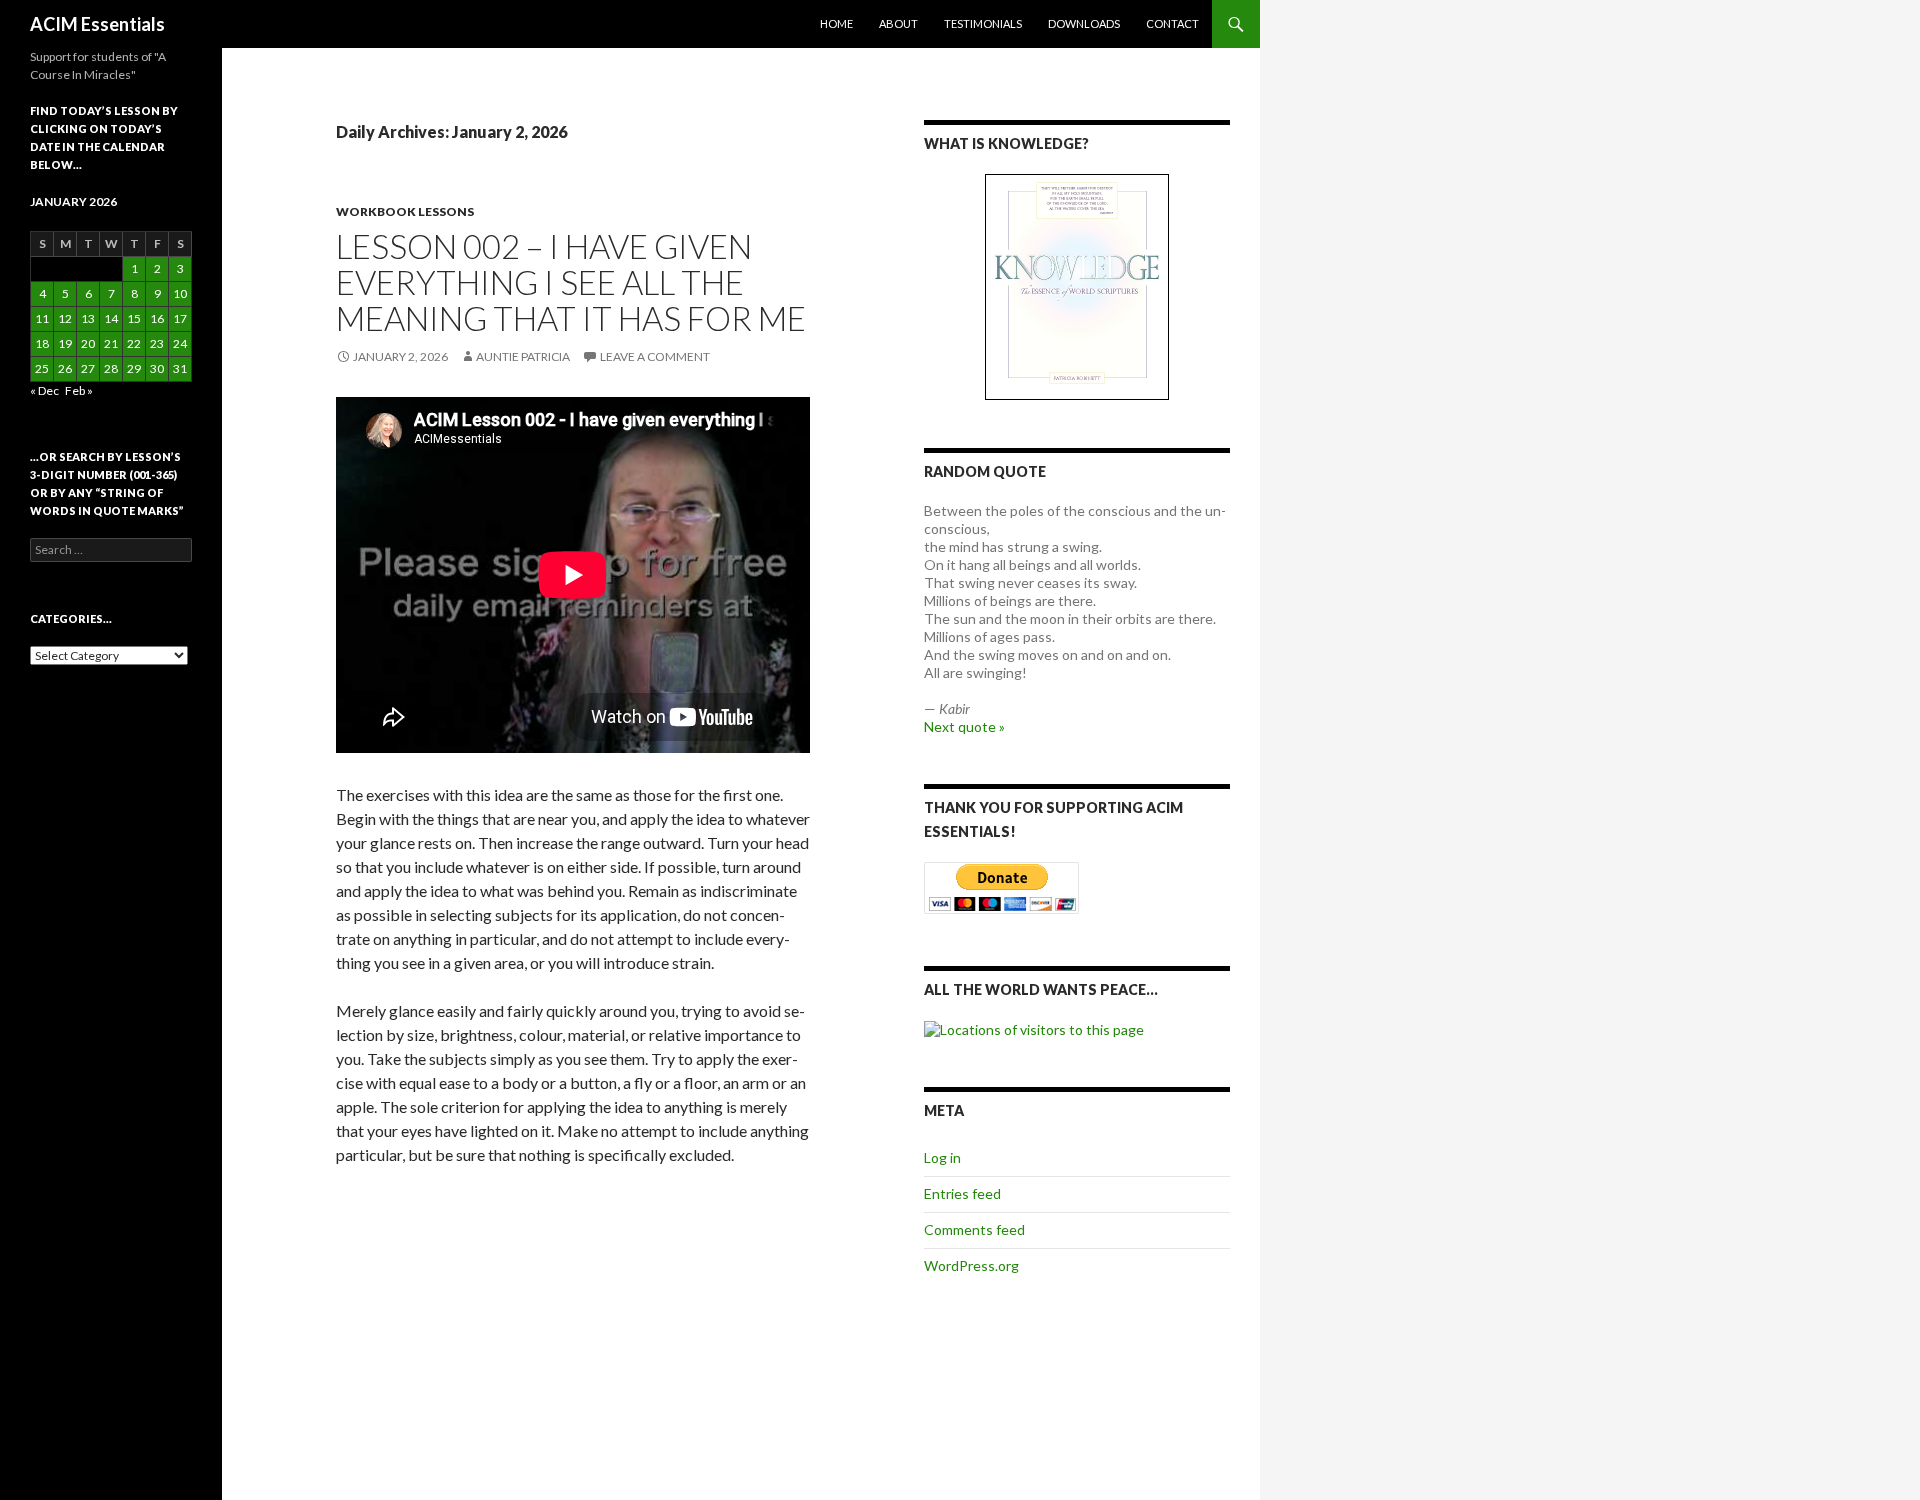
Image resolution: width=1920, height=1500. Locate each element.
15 (134, 318)
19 (65, 343)
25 (42, 368)
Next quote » (964, 726)
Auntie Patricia (523, 356)
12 (65, 318)
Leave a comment (655, 356)
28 (111, 368)
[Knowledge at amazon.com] (1077, 287)
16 (157, 318)
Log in (942, 1157)
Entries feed (962, 1193)
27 (88, 368)
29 (134, 368)
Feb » (79, 390)
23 (157, 343)
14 (111, 318)
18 (42, 343)
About (898, 23)
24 (180, 343)
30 (157, 368)
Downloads (1084, 23)
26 (65, 368)
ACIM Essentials (97, 24)
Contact (1172, 23)
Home (836, 23)
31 (180, 368)
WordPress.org (971, 1265)
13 (88, 318)
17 (180, 318)
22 (134, 343)
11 (42, 318)
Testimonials (983, 23)
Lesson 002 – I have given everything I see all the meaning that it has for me (571, 282)
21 (111, 343)
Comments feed (974, 1229)
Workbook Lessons (405, 211)
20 (88, 343)
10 (180, 293)
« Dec (44, 390)
